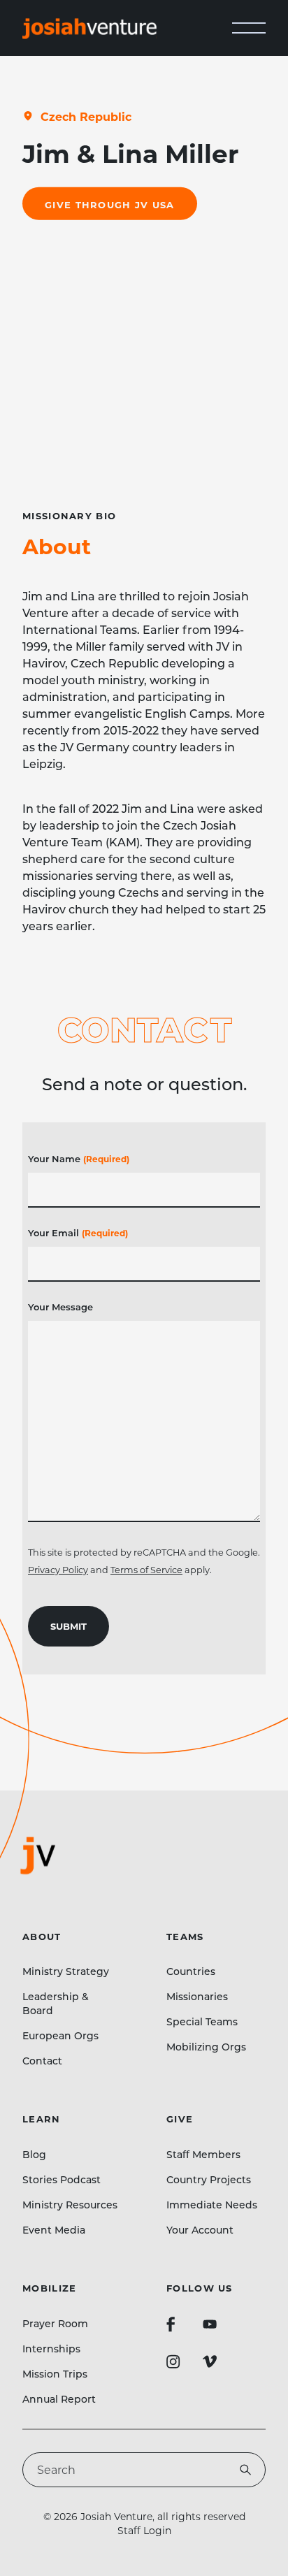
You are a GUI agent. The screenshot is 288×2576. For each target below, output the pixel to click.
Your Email (78, 1232)
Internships (51, 2349)
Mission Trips (55, 2374)
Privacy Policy (58, 1570)
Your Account (200, 2230)
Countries (191, 1971)
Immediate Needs (212, 2205)
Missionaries (197, 1996)
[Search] (245, 2470)
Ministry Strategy (66, 1971)
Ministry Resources (70, 2205)
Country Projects (209, 2179)
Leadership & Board (56, 2003)
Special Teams (202, 2021)
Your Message (60, 1307)
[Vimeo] (210, 2361)
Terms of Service (146, 1570)
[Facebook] (171, 2324)
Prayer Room (55, 2323)
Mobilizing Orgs (206, 2047)
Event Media (54, 2230)
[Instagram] (173, 2361)
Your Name (79, 1158)
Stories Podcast (62, 2179)
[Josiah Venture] (89, 28)
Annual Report (59, 2399)
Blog (34, 2154)
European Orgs (60, 2035)
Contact (42, 2061)
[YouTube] (210, 2324)
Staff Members (203, 2154)
